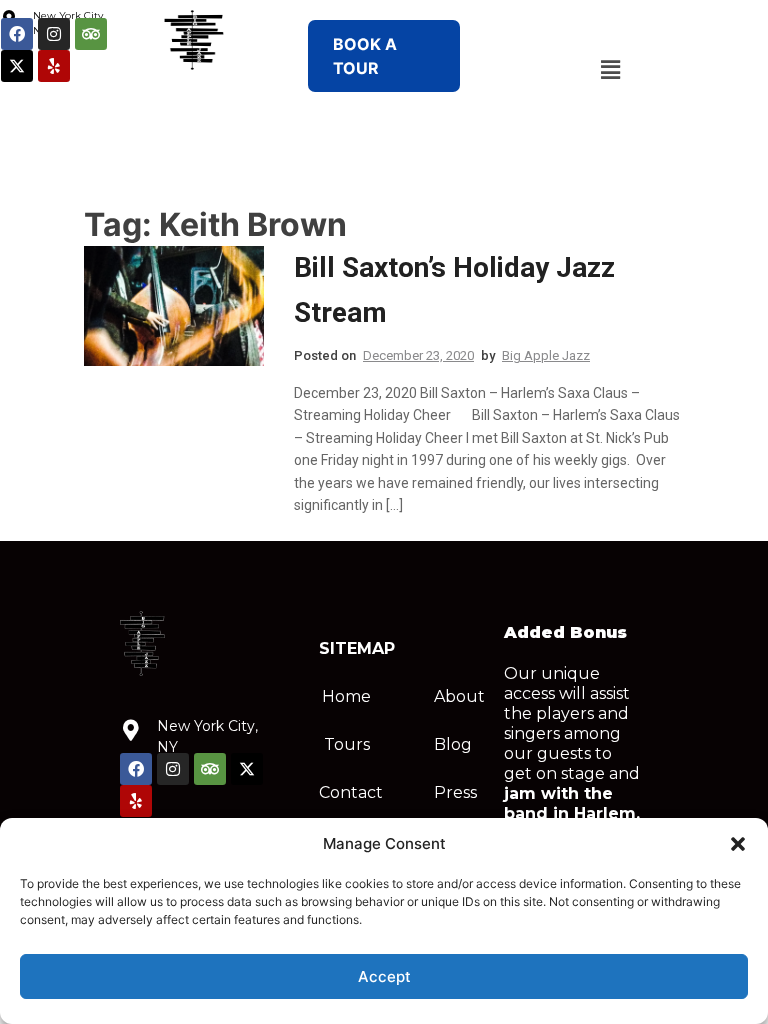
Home (346, 696)
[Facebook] (17, 34)
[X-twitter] (17, 66)
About (459, 696)
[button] (738, 844)
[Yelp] (54, 66)
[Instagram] (54, 34)
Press (455, 792)
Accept (384, 976)
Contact (351, 792)
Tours (347, 744)
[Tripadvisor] (91, 34)
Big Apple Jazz (546, 355)
